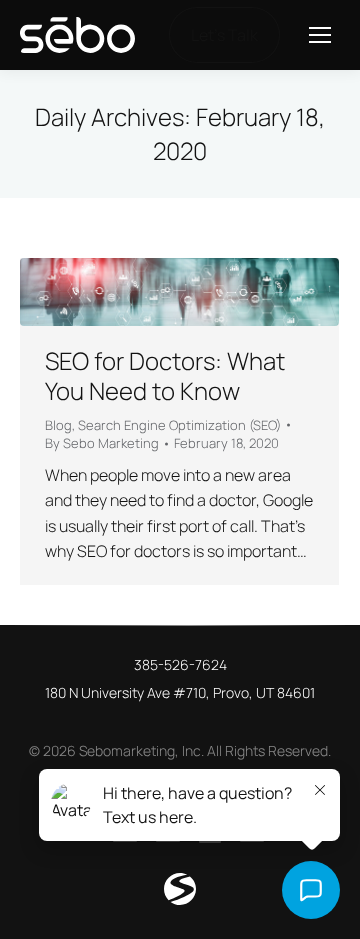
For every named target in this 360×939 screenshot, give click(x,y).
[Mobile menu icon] (320, 35)
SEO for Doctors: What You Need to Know (165, 375)
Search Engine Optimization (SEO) (179, 425)
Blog (58, 425)
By (102, 443)
